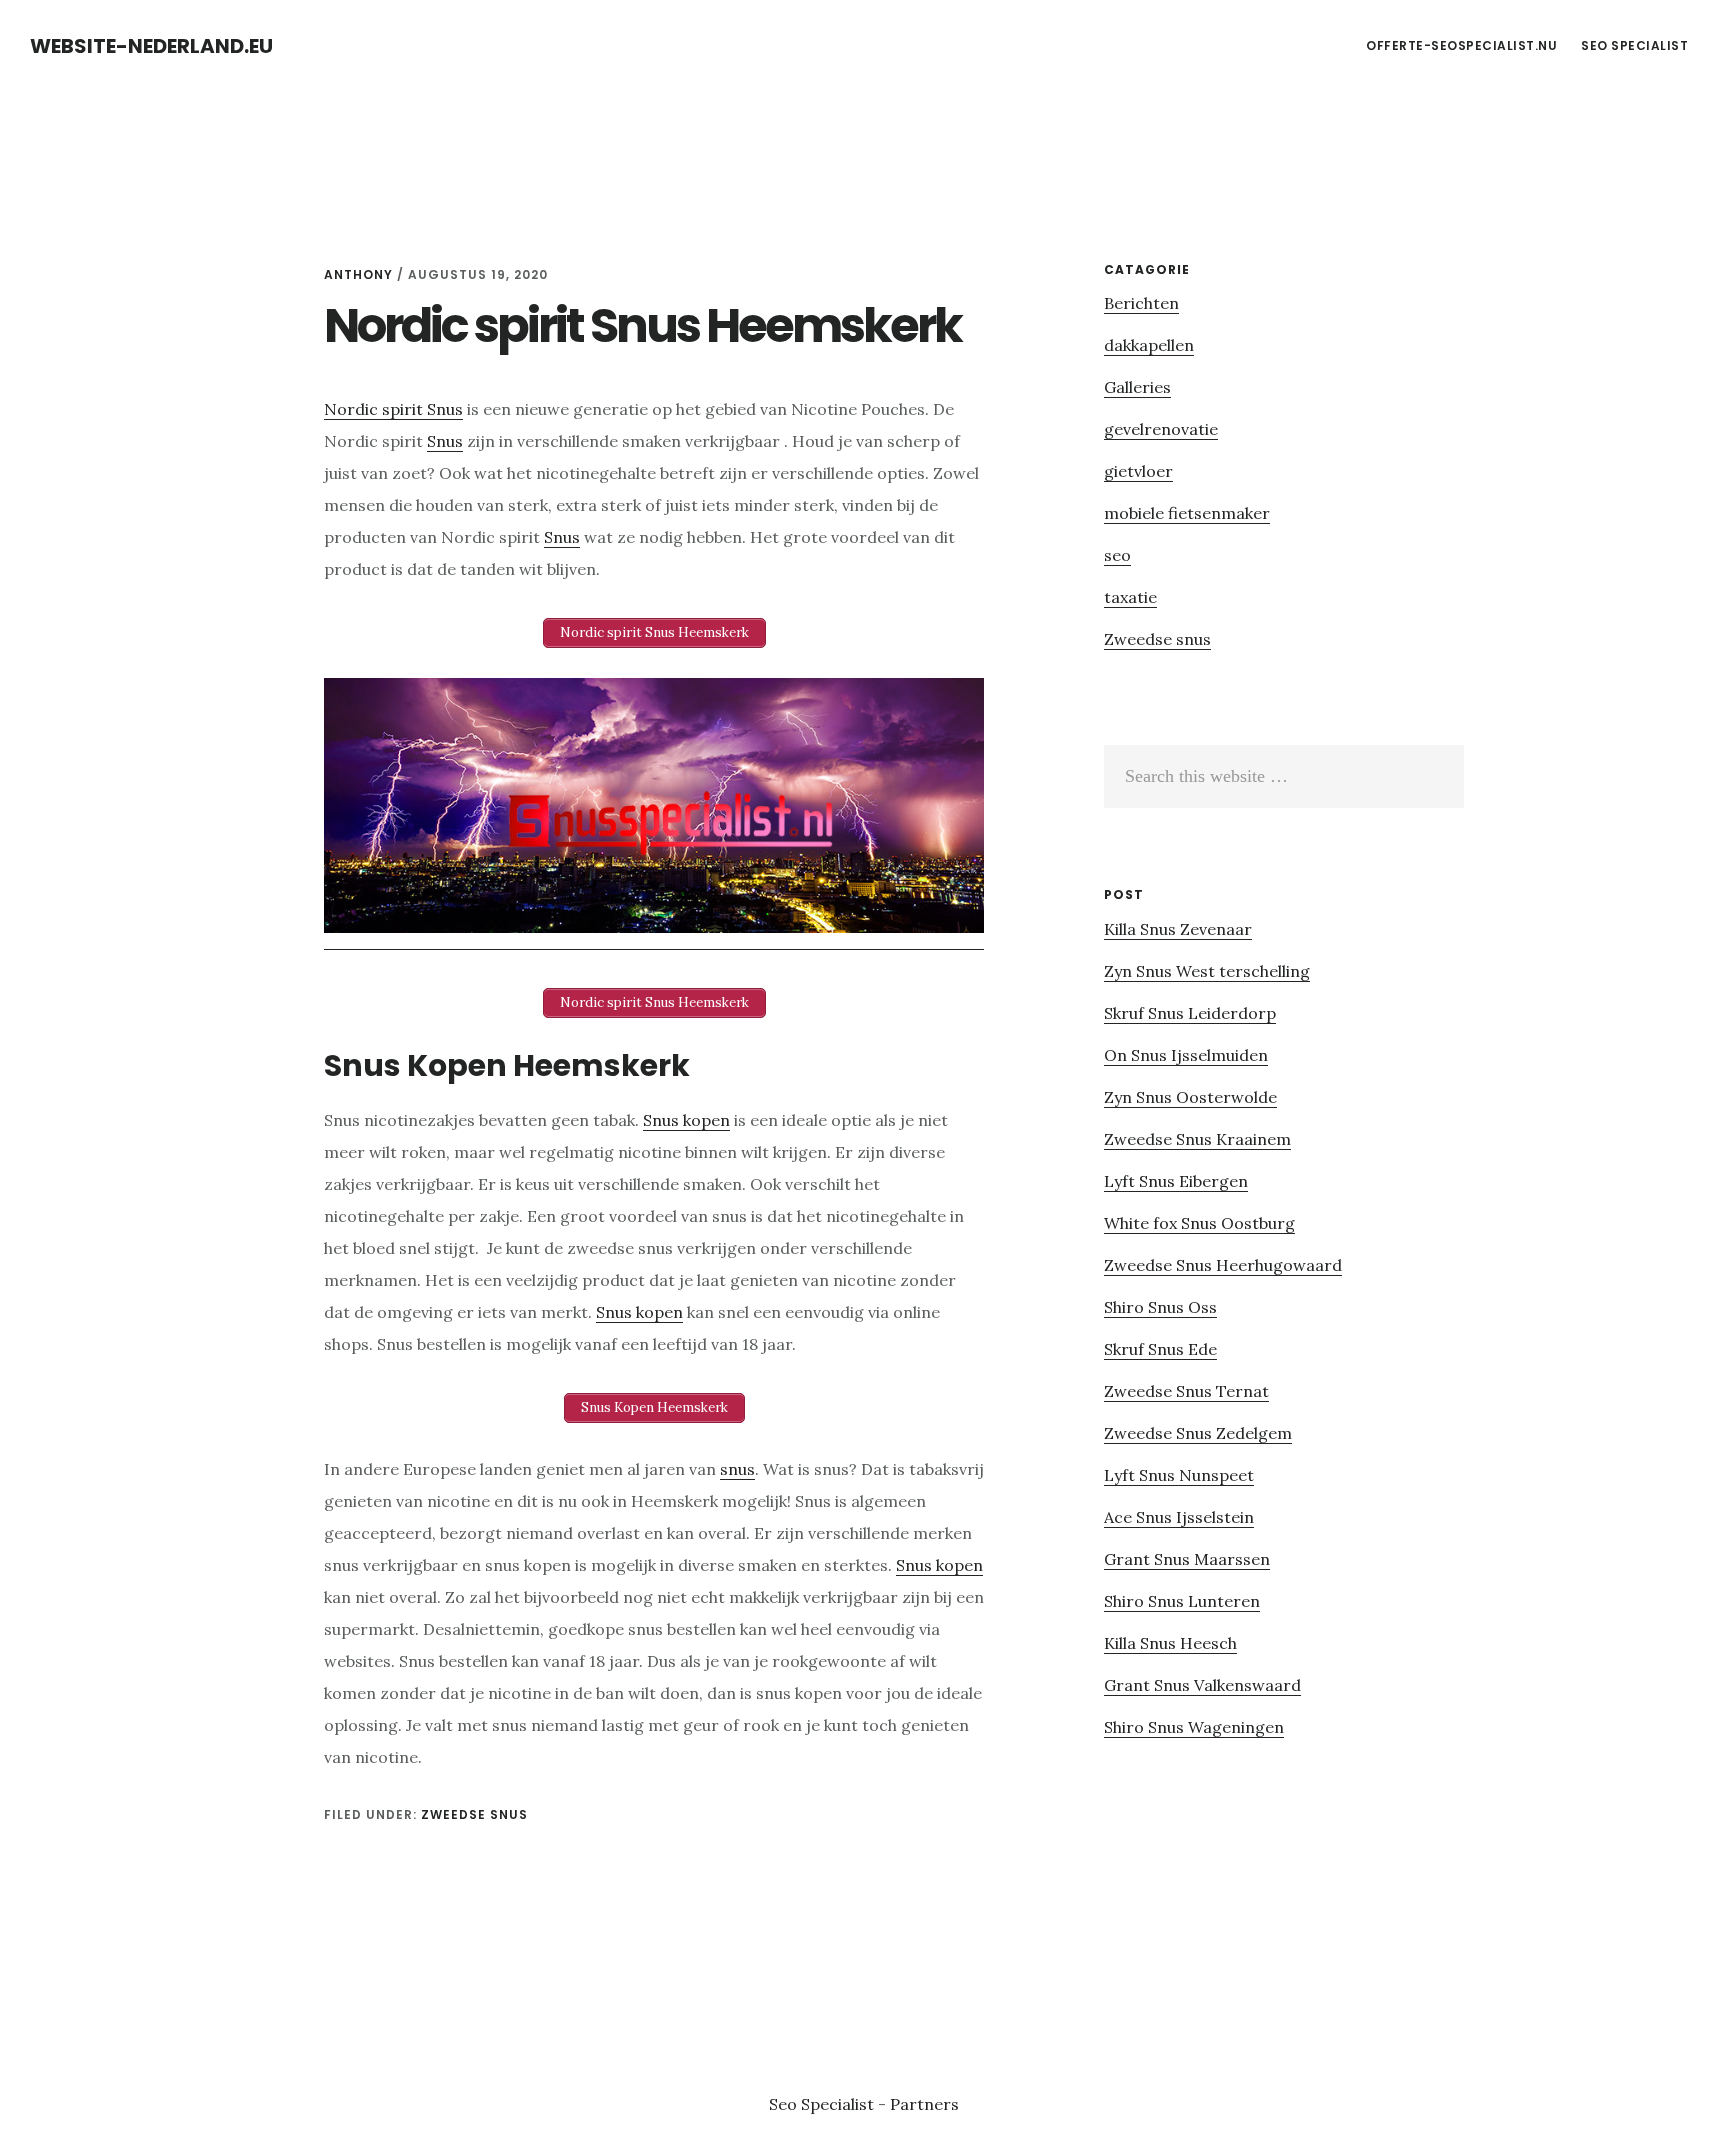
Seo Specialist (823, 2104)
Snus (445, 441)
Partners (924, 2104)
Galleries (1137, 387)
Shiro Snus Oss (1160, 1307)
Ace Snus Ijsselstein (1179, 1517)
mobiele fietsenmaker (1187, 513)
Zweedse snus (474, 1814)
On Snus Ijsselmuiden (1186, 1055)
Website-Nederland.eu (151, 46)
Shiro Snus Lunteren (1182, 1601)
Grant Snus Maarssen (1187, 1559)
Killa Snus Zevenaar (1178, 929)
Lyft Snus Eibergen (1176, 1181)
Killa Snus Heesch (1170, 1643)
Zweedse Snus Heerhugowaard (1223, 1265)
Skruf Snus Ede (1160, 1349)
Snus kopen (686, 1120)
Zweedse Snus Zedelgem (1198, 1433)
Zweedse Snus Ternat (1186, 1391)
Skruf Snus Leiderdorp (1190, 1013)
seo (1117, 555)
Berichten (1141, 303)
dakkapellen (1149, 345)
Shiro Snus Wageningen (1194, 1727)
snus (737, 1469)
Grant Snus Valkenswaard (1202, 1685)
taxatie (1130, 597)
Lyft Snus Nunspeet (1179, 1475)
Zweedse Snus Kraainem (1197, 1139)
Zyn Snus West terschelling (1207, 971)
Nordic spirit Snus (393, 409)
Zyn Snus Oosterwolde (1190, 1097)
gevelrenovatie (1161, 429)
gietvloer (1138, 471)
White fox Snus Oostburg (1199, 1223)
